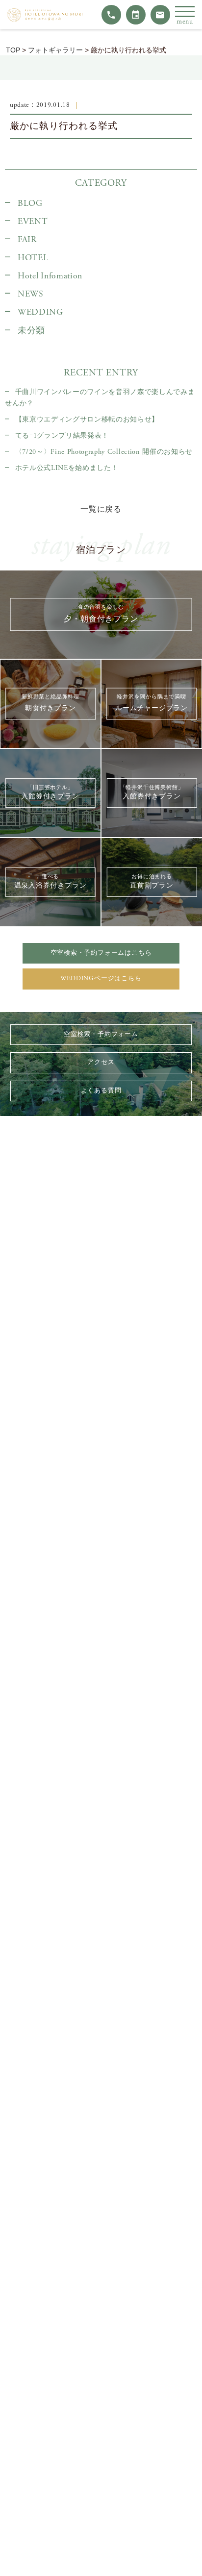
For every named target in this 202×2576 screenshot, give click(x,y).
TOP (13, 50)
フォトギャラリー (55, 50)
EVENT (33, 222)
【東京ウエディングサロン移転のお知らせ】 (87, 420)
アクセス (101, 1062)
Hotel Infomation (50, 276)
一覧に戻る (101, 509)
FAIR (27, 240)
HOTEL (33, 258)
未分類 (31, 331)
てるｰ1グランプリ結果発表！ (62, 436)
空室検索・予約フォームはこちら (101, 953)
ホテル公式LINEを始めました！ (67, 468)
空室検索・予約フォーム (101, 1034)
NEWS (31, 294)
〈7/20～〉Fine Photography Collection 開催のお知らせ (104, 452)
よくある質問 (101, 1091)
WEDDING (40, 312)
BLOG (30, 203)
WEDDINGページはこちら (101, 978)
